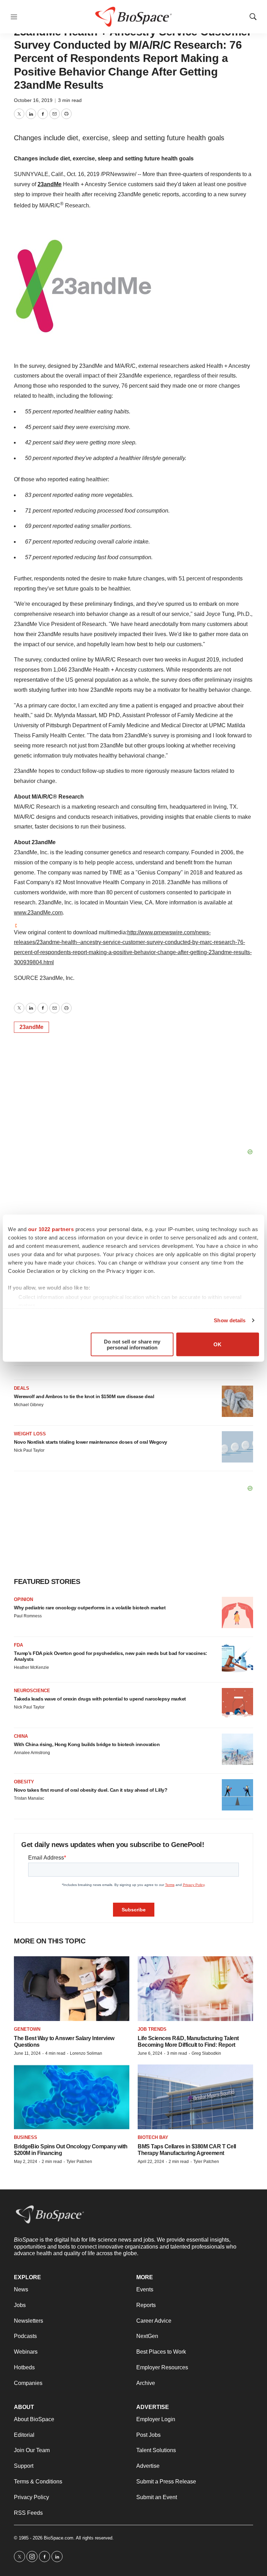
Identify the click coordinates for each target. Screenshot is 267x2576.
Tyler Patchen (79, 2162)
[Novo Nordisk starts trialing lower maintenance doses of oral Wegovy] (237, 1447)
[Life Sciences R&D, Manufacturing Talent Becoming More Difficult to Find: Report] (195, 1989)
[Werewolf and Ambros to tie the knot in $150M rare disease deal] (237, 1401)
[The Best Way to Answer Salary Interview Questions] (72, 1989)
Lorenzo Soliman (86, 2053)
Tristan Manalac (29, 1798)
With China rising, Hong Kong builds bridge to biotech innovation (87, 1744)
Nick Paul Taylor (29, 1450)
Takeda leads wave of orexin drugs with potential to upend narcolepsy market (100, 1699)
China (21, 1736)
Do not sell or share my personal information (132, 1344)
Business (26, 2137)
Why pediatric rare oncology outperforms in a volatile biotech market (90, 1608)
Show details (230, 1320)
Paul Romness (28, 1616)
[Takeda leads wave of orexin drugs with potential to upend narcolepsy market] (237, 1704)
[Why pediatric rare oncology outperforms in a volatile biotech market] (237, 1612)
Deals (22, 1388)
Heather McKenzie (31, 1667)
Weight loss (30, 1434)
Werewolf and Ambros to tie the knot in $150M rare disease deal (84, 1396)
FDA (18, 1645)
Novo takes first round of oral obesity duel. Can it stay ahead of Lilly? (91, 1790)
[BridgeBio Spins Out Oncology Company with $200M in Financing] (72, 2097)
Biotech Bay (153, 2137)
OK (217, 1344)
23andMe (50, 184)
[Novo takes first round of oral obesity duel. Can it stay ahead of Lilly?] (237, 1795)
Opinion (23, 1599)
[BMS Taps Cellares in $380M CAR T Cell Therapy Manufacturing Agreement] (195, 2097)
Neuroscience (32, 1691)
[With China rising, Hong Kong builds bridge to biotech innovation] (237, 1749)
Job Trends (152, 2029)
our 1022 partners (51, 1229)
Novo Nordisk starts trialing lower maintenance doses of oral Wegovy (91, 1442)
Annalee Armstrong (32, 1753)
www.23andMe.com (38, 913)
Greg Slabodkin (206, 2053)
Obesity (24, 1782)
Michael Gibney (29, 1405)
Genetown (27, 2029)
